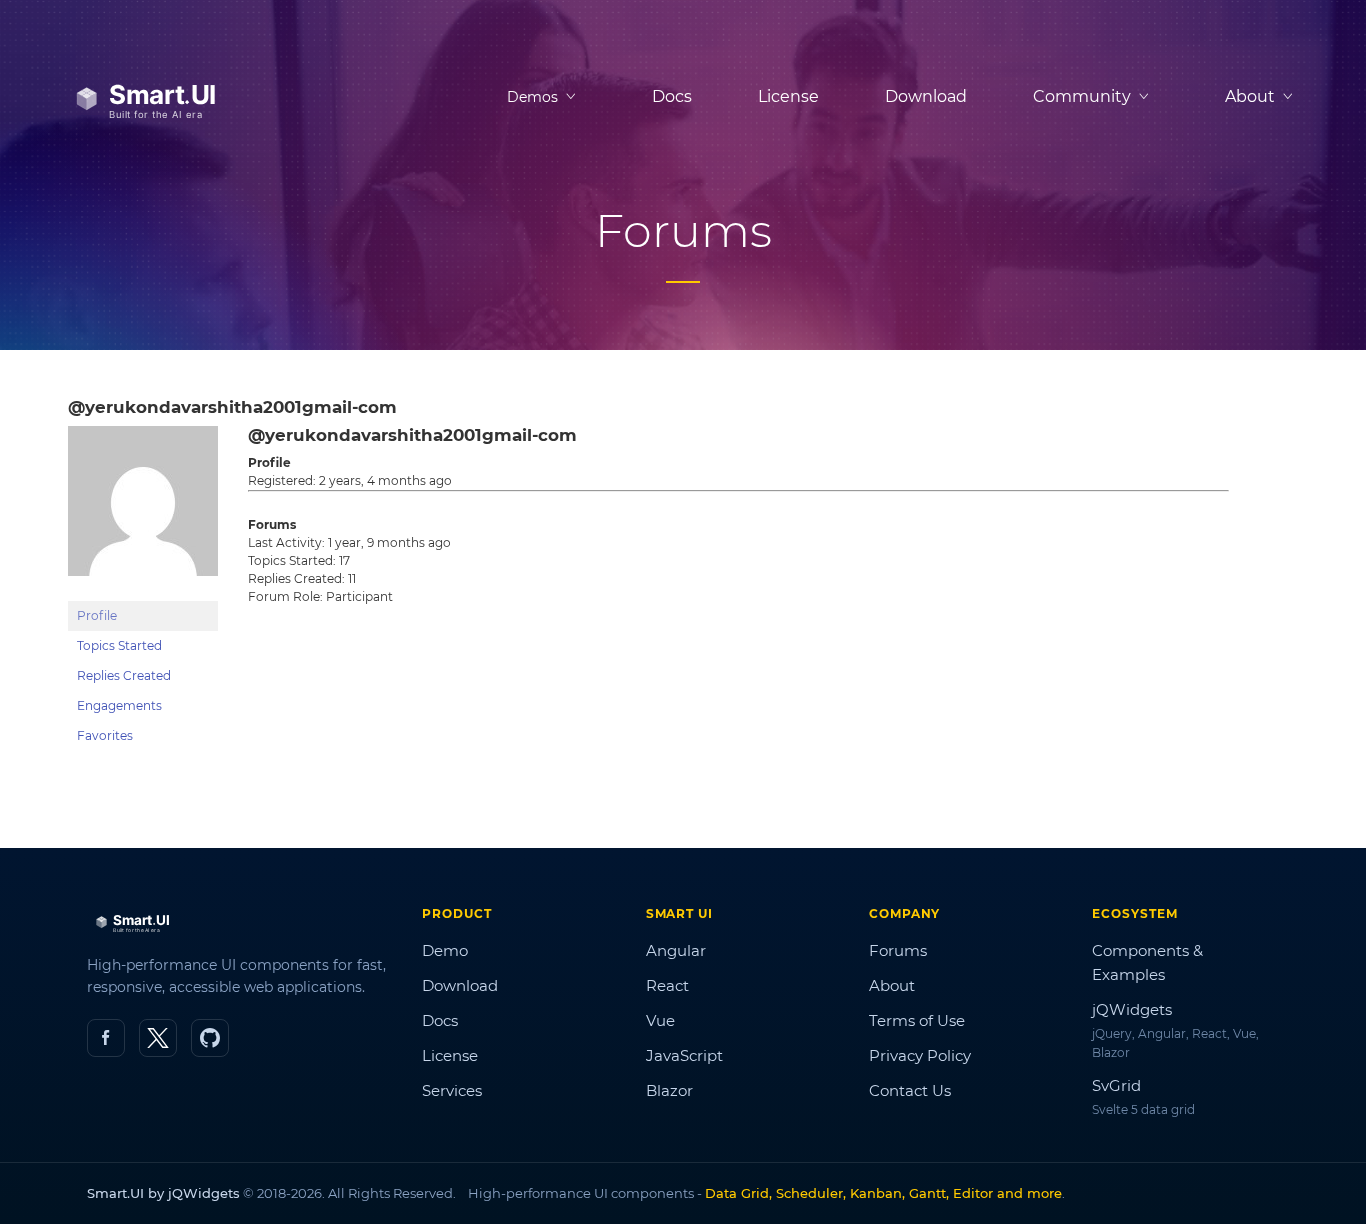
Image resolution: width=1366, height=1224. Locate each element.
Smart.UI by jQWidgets (163, 1193)
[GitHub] (210, 1038)
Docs (672, 96)
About (892, 985)
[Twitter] (158, 1038)
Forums (898, 950)
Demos (532, 97)
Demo (445, 950)
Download (926, 96)
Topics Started (119, 645)
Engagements (119, 705)
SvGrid (1116, 1085)
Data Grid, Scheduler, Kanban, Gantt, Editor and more (883, 1193)
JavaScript (684, 1055)
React (667, 985)
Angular (676, 950)
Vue (660, 1020)
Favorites (105, 735)
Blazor (669, 1090)
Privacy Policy (920, 1055)
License (788, 96)
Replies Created (124, 675)
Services (452, 1090)
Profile (97, 615)
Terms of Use (917, 1020)
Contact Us (910, 1090)
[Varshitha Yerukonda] (143, 591)
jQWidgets (1132, 1009)
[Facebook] (106, 1038)
